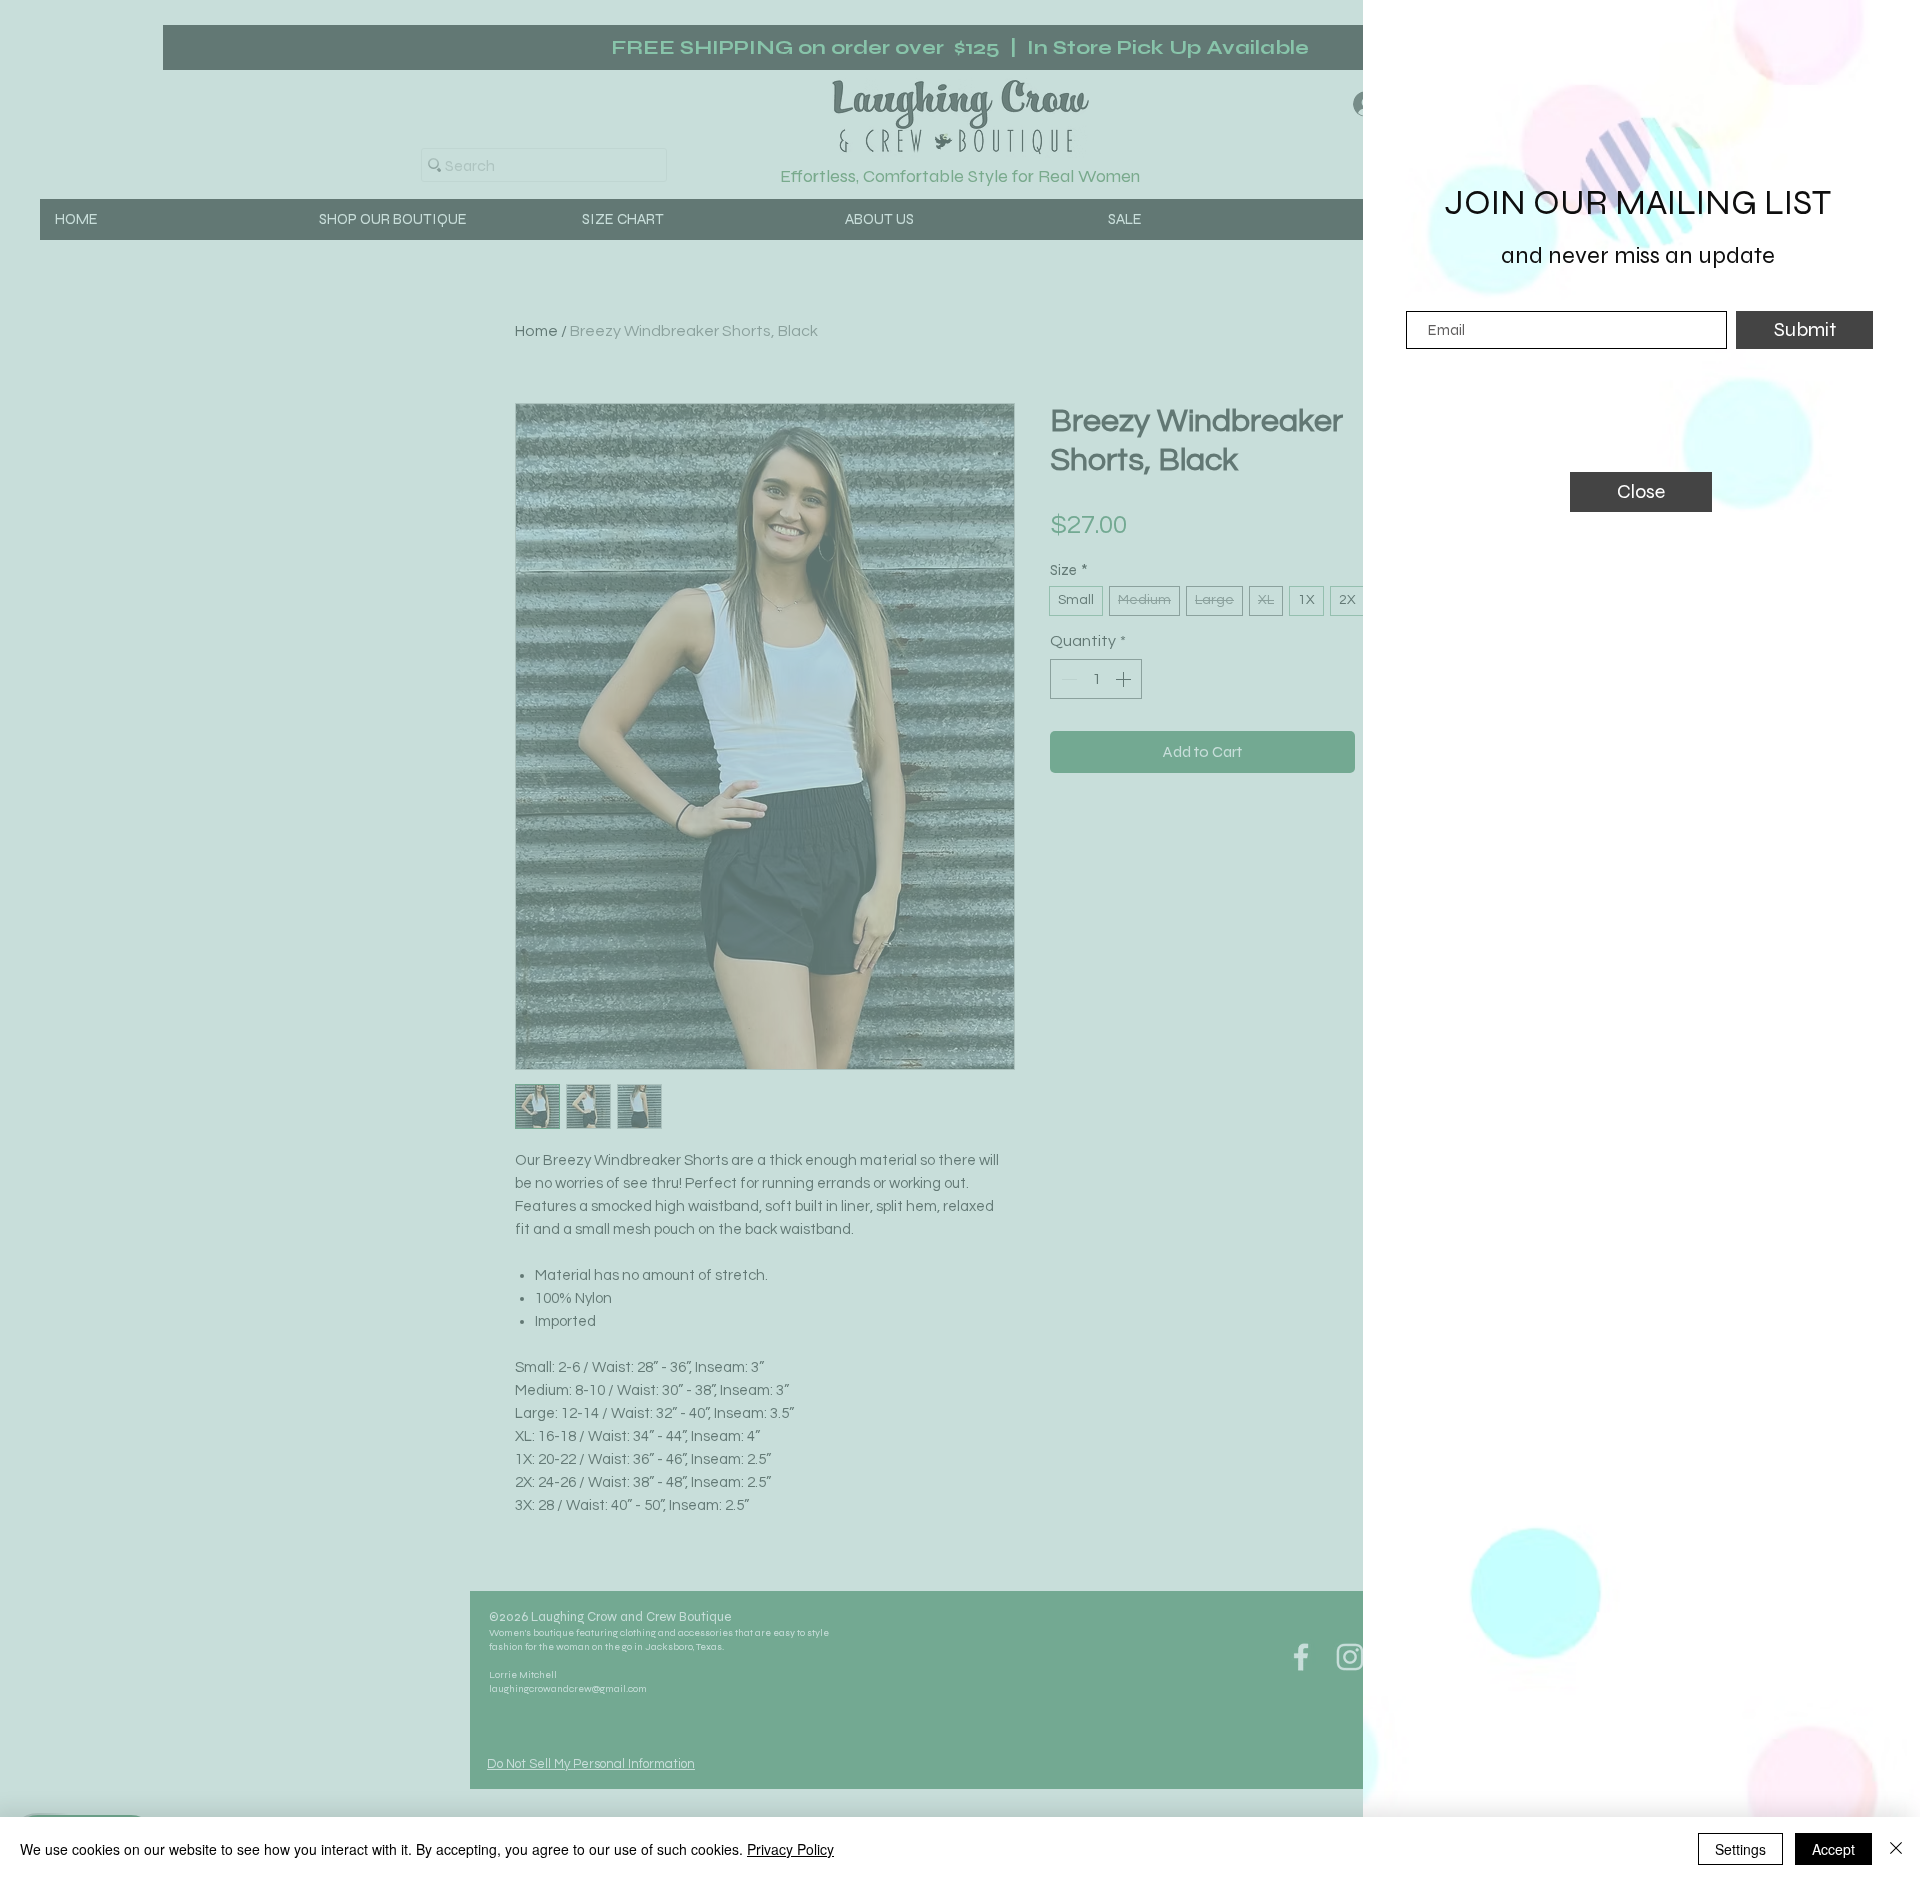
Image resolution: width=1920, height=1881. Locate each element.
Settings (1740, 1849)
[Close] (1896, 1849)
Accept (1833, 1849)
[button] (1641, 492)
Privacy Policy (790, 1849)
